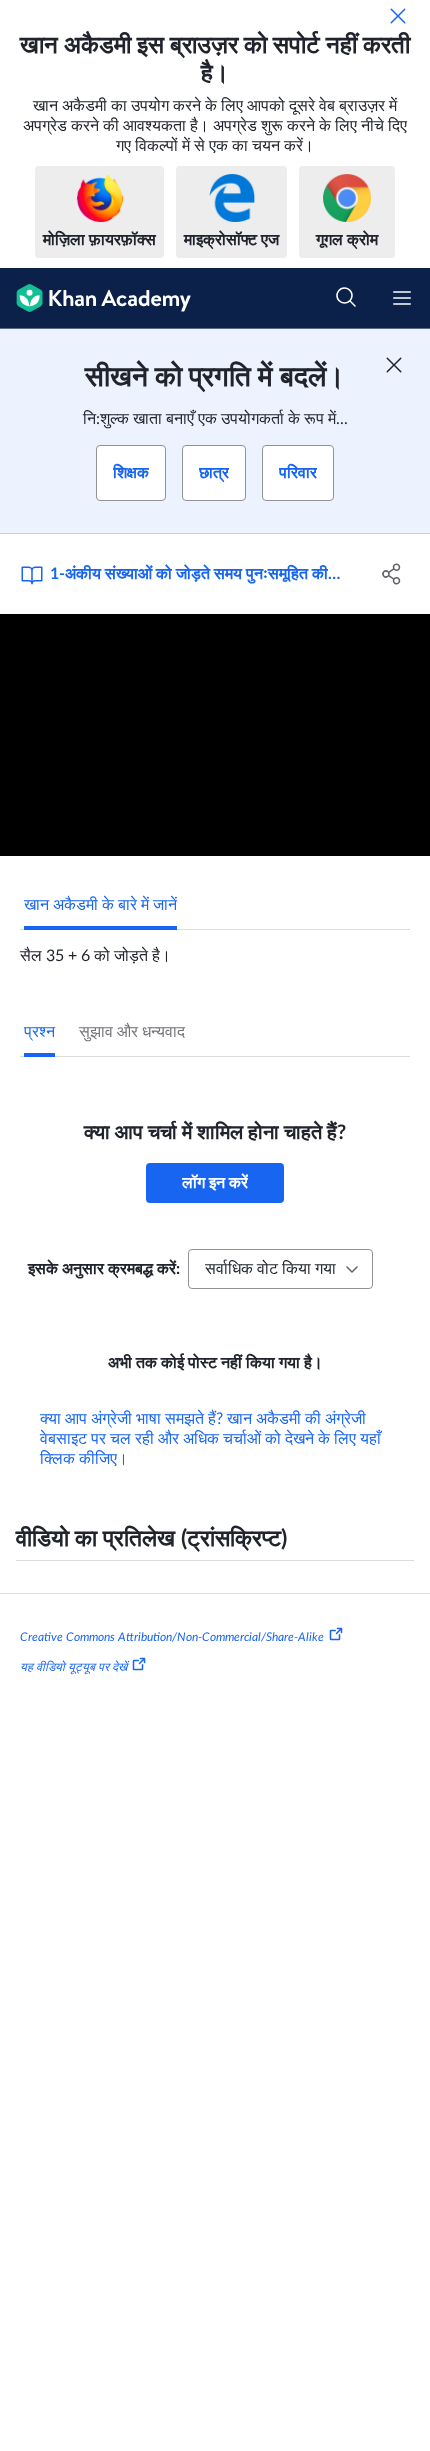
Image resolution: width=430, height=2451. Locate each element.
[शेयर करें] (392, 574)
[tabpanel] (215, 948)
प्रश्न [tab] (39, 1032)
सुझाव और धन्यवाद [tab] (132, 1032)
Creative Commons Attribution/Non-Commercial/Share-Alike (172, 1637)
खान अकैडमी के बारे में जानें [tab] (100, 905)
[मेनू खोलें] (402, 298)
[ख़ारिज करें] (398, 16)
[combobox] (280, 1269)
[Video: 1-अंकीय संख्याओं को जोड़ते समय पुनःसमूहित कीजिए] (215, 735)
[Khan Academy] (95, 298)
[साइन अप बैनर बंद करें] (394, 365)
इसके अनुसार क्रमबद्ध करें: (104, 1269)
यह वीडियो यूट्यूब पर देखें (73, 1667)
